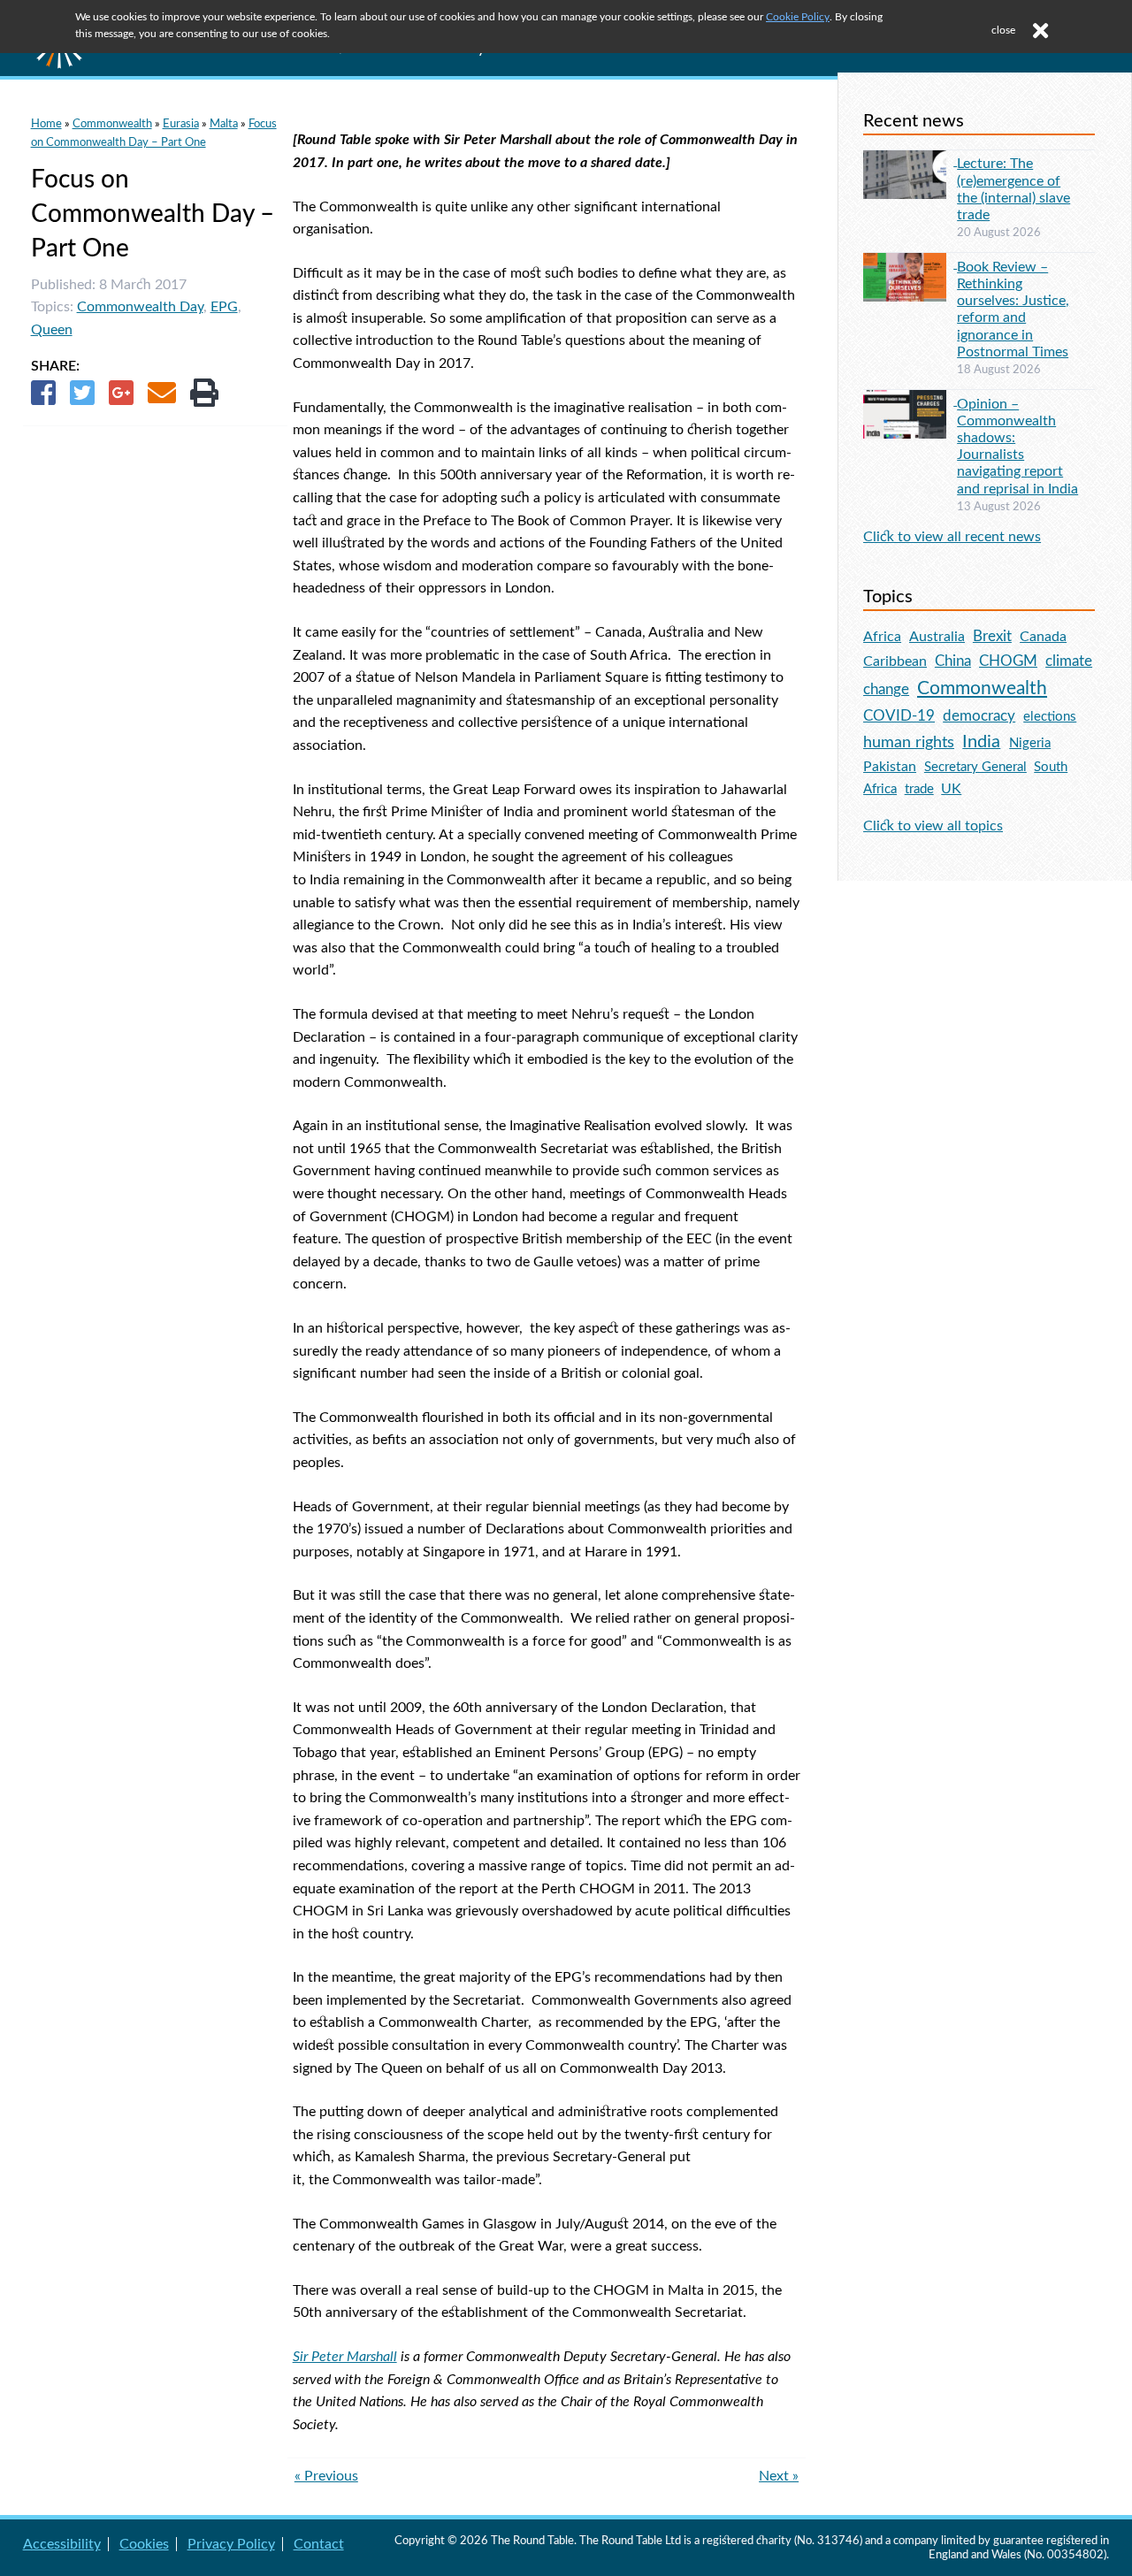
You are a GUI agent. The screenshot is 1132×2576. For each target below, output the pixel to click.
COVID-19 (899, 716)
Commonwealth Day (140, 307)
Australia (937, 637)
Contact (319, 2544)
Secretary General (975, 767)
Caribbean (895, 661)
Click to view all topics (933, 826)
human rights (909, 742)
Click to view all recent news (952, 537)
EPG (224, 307)
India (981, 742)
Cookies (144, 2544)
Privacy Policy (231, 2544)
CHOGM (1008, 661)
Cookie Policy (798, 17)
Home (46, 124)
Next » (779, 2476)
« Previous (326, 2476)
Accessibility (62, 2544)
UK (951, 789)
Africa (882, 637)
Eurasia (181, 124)
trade (919, 789)
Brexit (992, 636)
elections (1050, 717)
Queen (52, 330)
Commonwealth (112, 124)
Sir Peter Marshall (345, 2357)
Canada (1043, 637)
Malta (224, 124)
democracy (979, 716)
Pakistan (890, 767)
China (953, 661)
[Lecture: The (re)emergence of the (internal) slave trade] (910, 161)
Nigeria (1030, 743)
